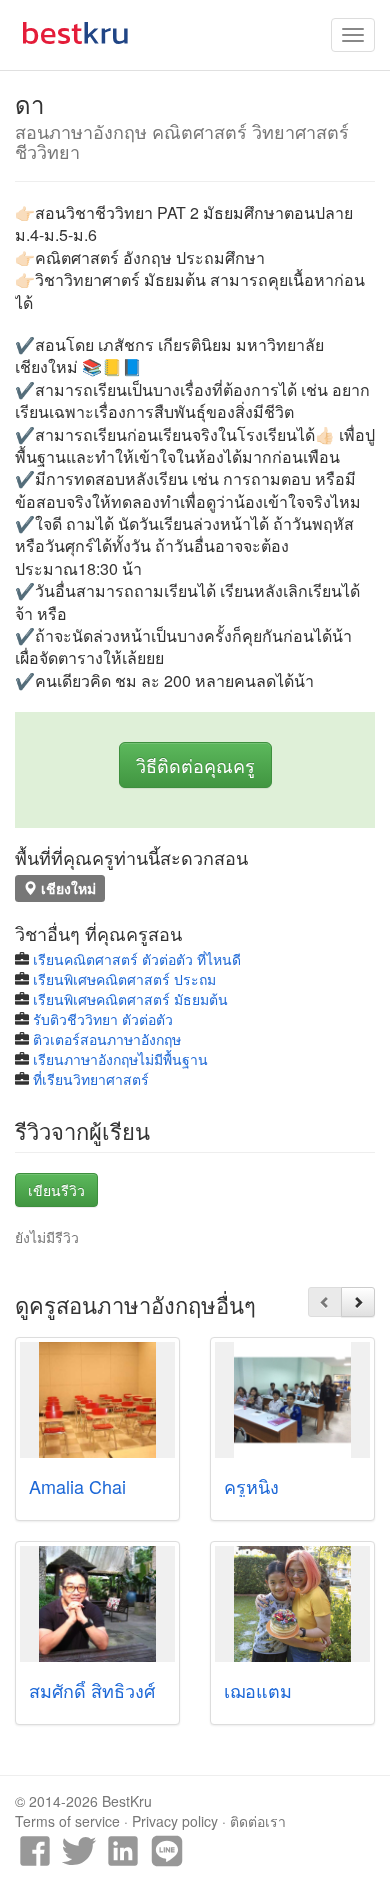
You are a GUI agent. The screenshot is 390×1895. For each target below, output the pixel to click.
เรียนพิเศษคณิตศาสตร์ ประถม (124, 979)
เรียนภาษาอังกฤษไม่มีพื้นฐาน (120, 1059)
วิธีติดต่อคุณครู (195, 765)
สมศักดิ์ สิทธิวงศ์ (92, 1690)
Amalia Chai (77, 1486)
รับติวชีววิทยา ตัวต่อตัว (103, 1019)
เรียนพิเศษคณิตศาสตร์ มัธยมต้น (130, 999)
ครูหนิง (251, 1486)
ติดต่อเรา (258, 1821)
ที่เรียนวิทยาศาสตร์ (91, 1079)
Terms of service (67, 1821)
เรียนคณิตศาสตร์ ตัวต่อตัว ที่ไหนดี (137, 959)
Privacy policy (175, 1821)
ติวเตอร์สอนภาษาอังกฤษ (107, 1039)
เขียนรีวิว (56, 1190)
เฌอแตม (258, 1690)
